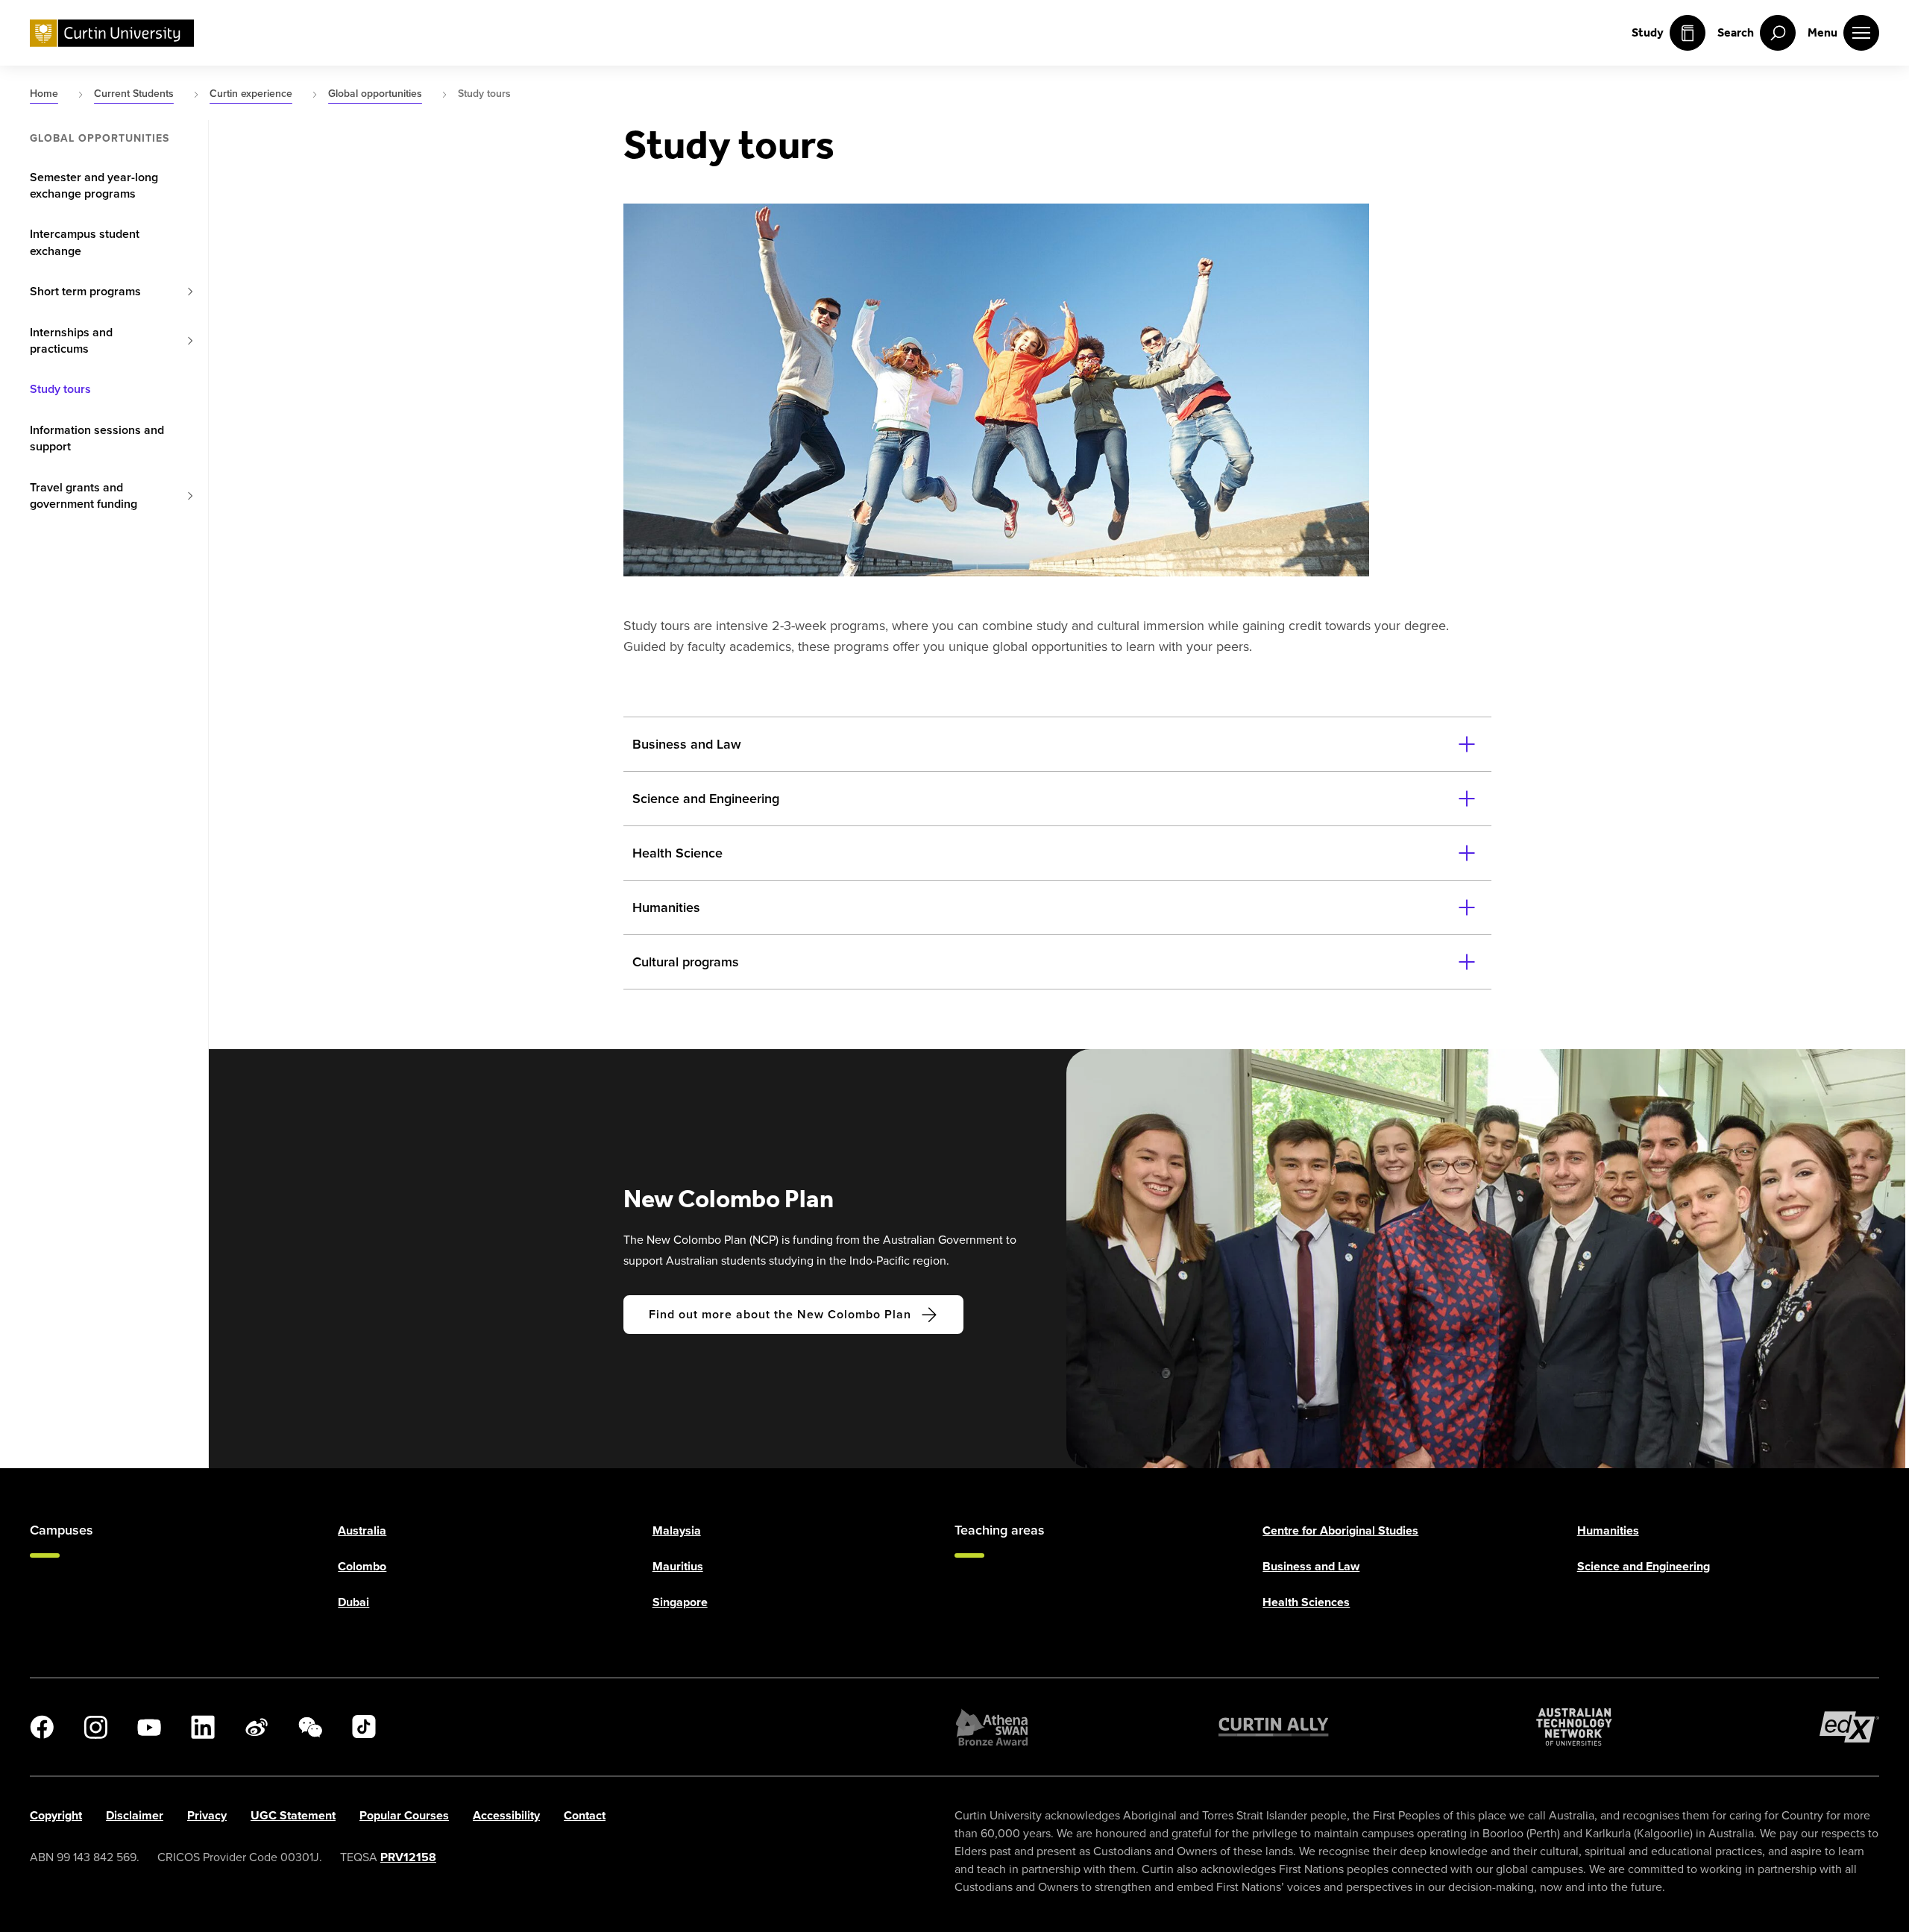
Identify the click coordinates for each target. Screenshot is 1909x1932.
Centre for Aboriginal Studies (1340, 1530)
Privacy (207, 1815)
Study (1648, 32)
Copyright (56, 1815)
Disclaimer (135, 1815)
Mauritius (678, 1566)
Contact (585, 1815)
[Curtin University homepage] (112, 33)
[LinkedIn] (203, 1727)
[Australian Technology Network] (1574, 1727)
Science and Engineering (1644, 1566)
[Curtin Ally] (1274, 1727)
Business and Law (1311, 1566)
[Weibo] (257, 1727)
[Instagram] (95, 1727)
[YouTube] (149, 1727)
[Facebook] (42, 1727)
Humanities (1608, 1530)
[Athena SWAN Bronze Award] (992, 1727)
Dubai (353, 1602)
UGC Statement (293, 1815)
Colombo (362, 1566)
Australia (362, 1530)
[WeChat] (310, 1727)
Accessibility (506, 1815)
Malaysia (677, 1530)
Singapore (680, 1602)
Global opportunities (100, 139)
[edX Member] (1849, 1727)
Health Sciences (1306, 1602)
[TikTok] (364, 1727)
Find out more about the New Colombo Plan (780, 1314)
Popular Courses (404, 1815)
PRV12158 (408, 1857)
